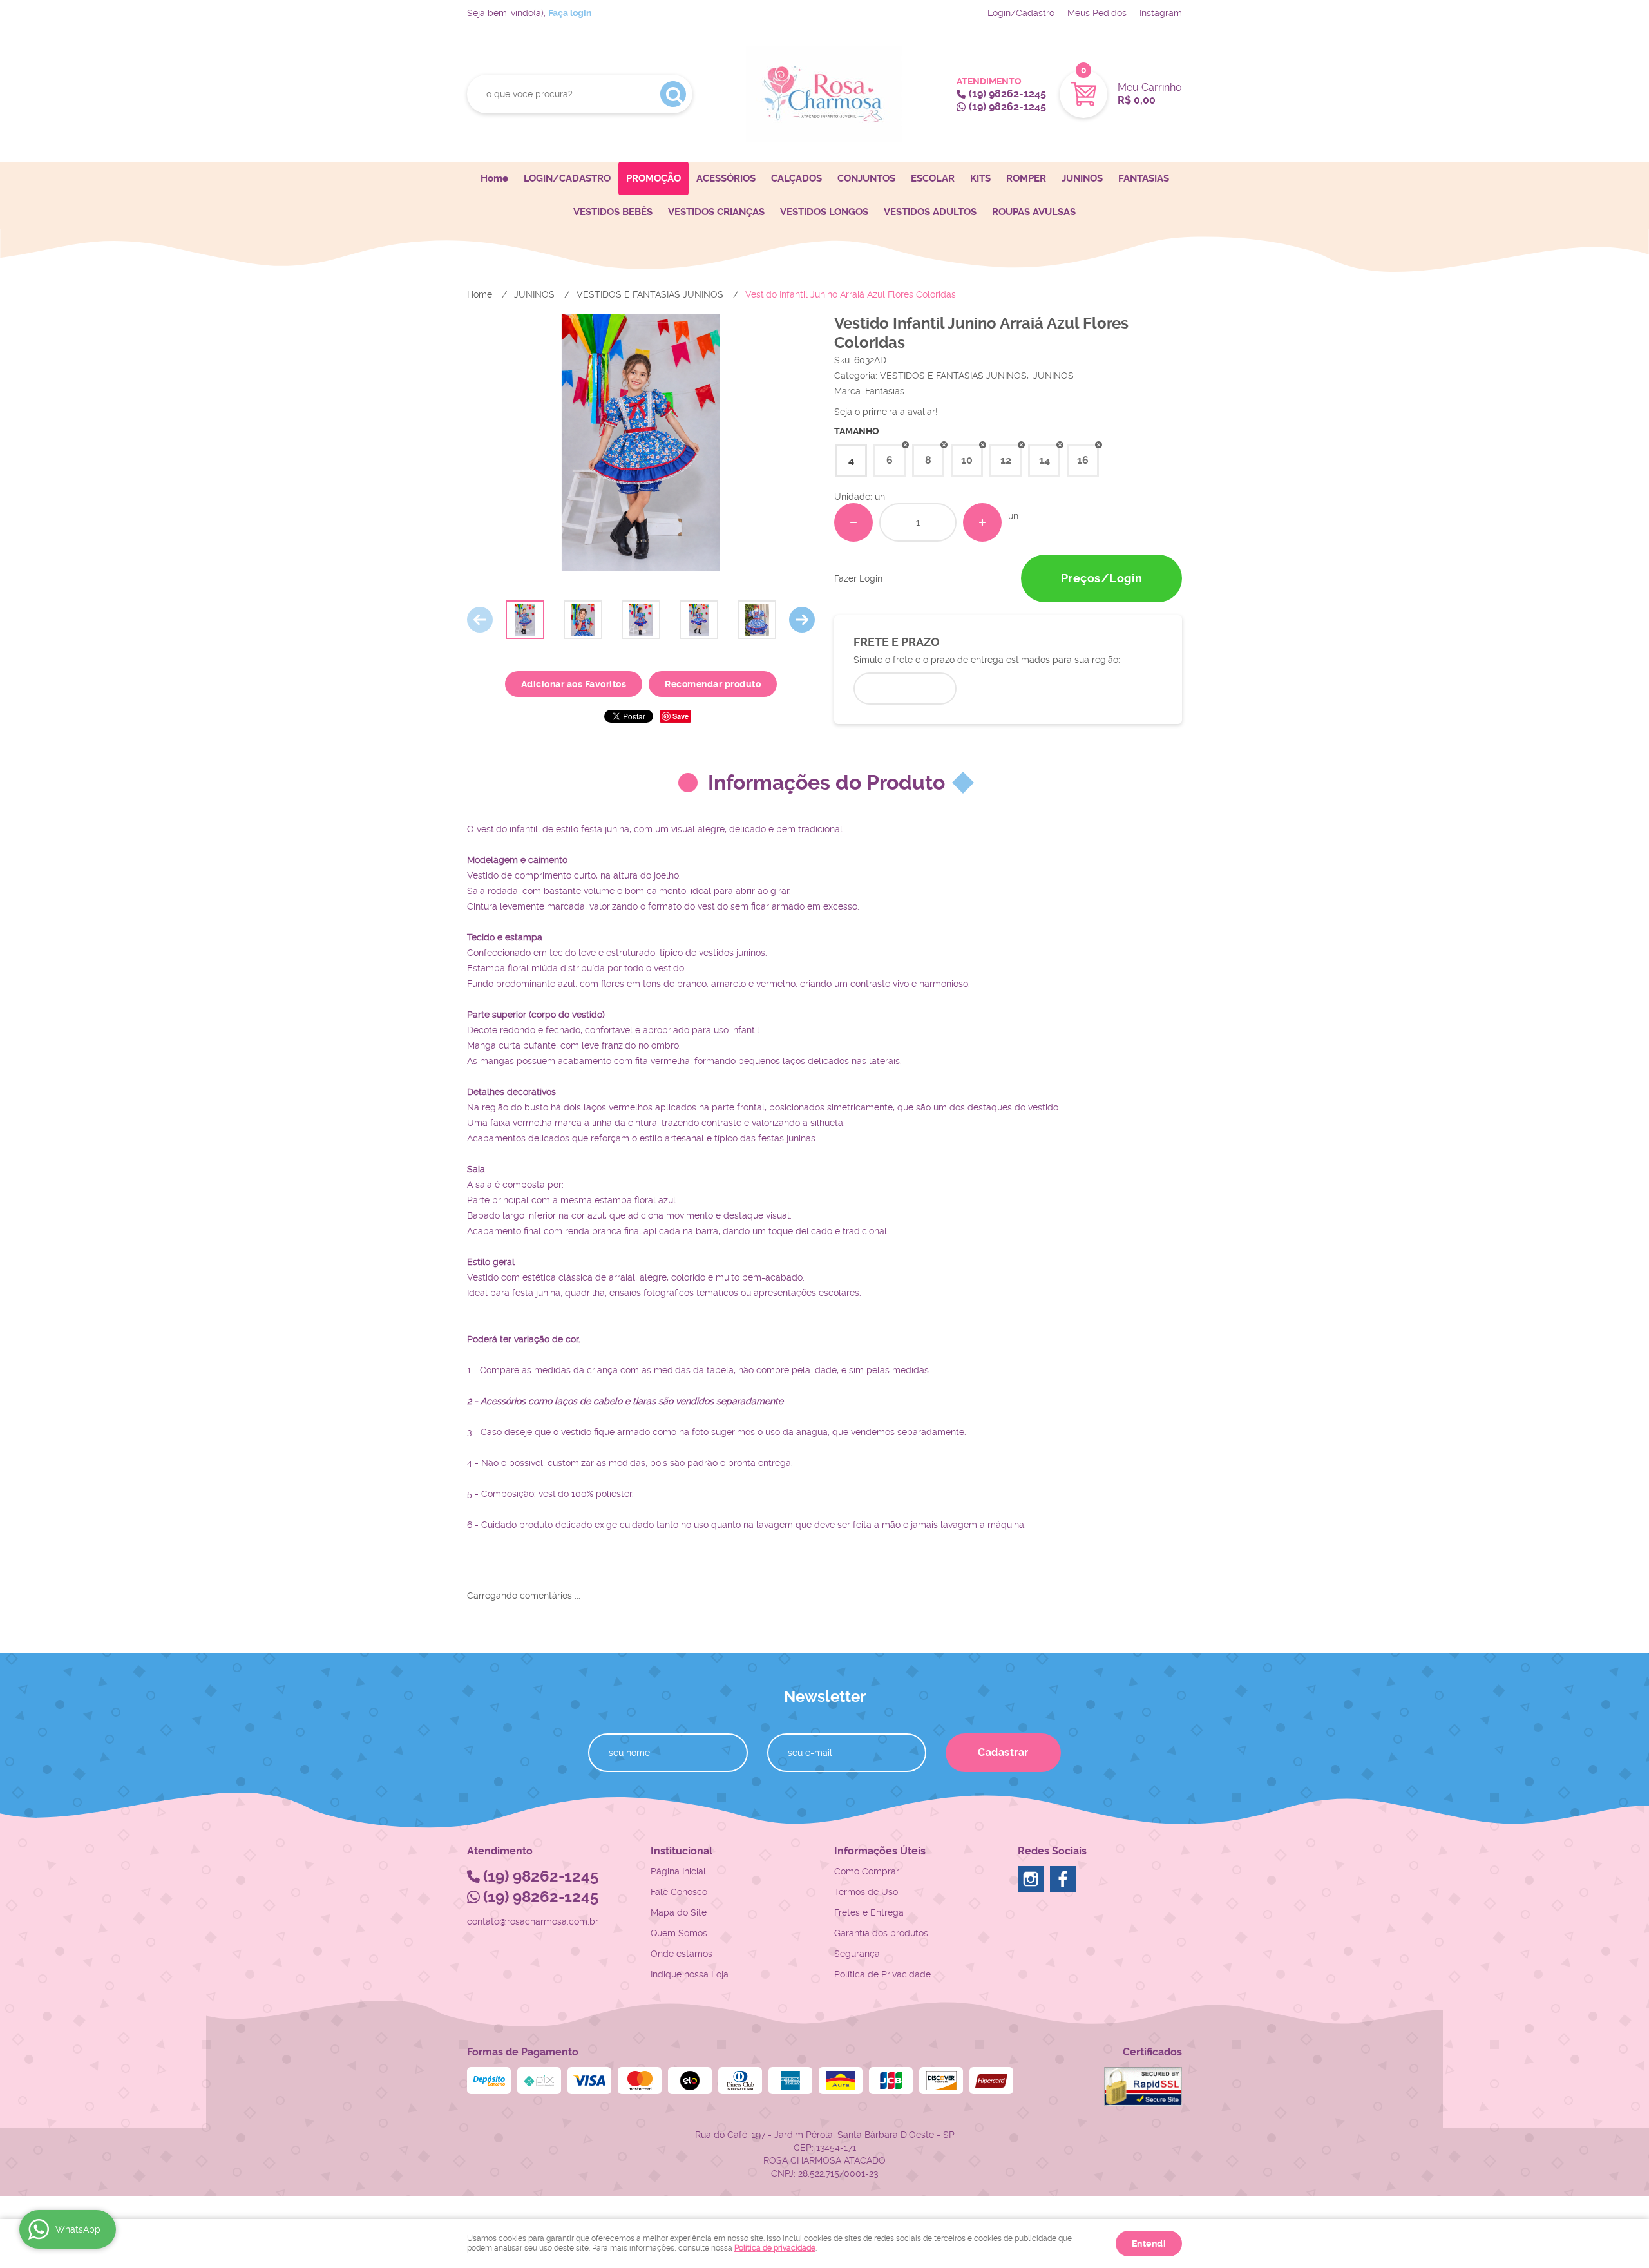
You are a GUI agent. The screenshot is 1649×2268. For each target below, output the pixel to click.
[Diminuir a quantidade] (853, 522)
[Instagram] (1031, 1879)
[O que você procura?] (673, 94)
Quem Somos (679, 1933)
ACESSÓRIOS (726, 178)
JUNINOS (1082, 178)
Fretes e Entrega (869, 1912)
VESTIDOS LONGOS (824, 212)
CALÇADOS (796, 178)
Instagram (1161, 13)
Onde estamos (682, 1954)
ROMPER (1026, 178)
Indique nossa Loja (690, 1974)
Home (494, 178)
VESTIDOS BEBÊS (613, 212)
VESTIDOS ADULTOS (930, 212)
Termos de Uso (866, 1892)
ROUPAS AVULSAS (1034, 212)
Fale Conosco (679, 1892)
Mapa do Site (679, 1912)
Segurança (857, 1954)
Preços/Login (1102, 578)
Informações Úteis (880, 1851)
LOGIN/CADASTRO (567, 178)
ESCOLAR (933, 178)
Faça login (570, 13)
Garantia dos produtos (881, 1933)
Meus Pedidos (1097, 13)
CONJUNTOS (866, 178)
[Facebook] (1063, 1879)
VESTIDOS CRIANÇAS (716, 212)
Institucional (682, 1851)
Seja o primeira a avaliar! (886, 412)
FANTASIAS (1144, 178)
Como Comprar (867, 1871)
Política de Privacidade (882, 1974)
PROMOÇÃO (653, 178)
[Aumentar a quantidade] (982, 522)
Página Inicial (678, 1871)
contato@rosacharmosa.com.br (533, 1921)
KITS (980, 178)
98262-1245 (1007, 94)
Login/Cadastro (1021, 13)
